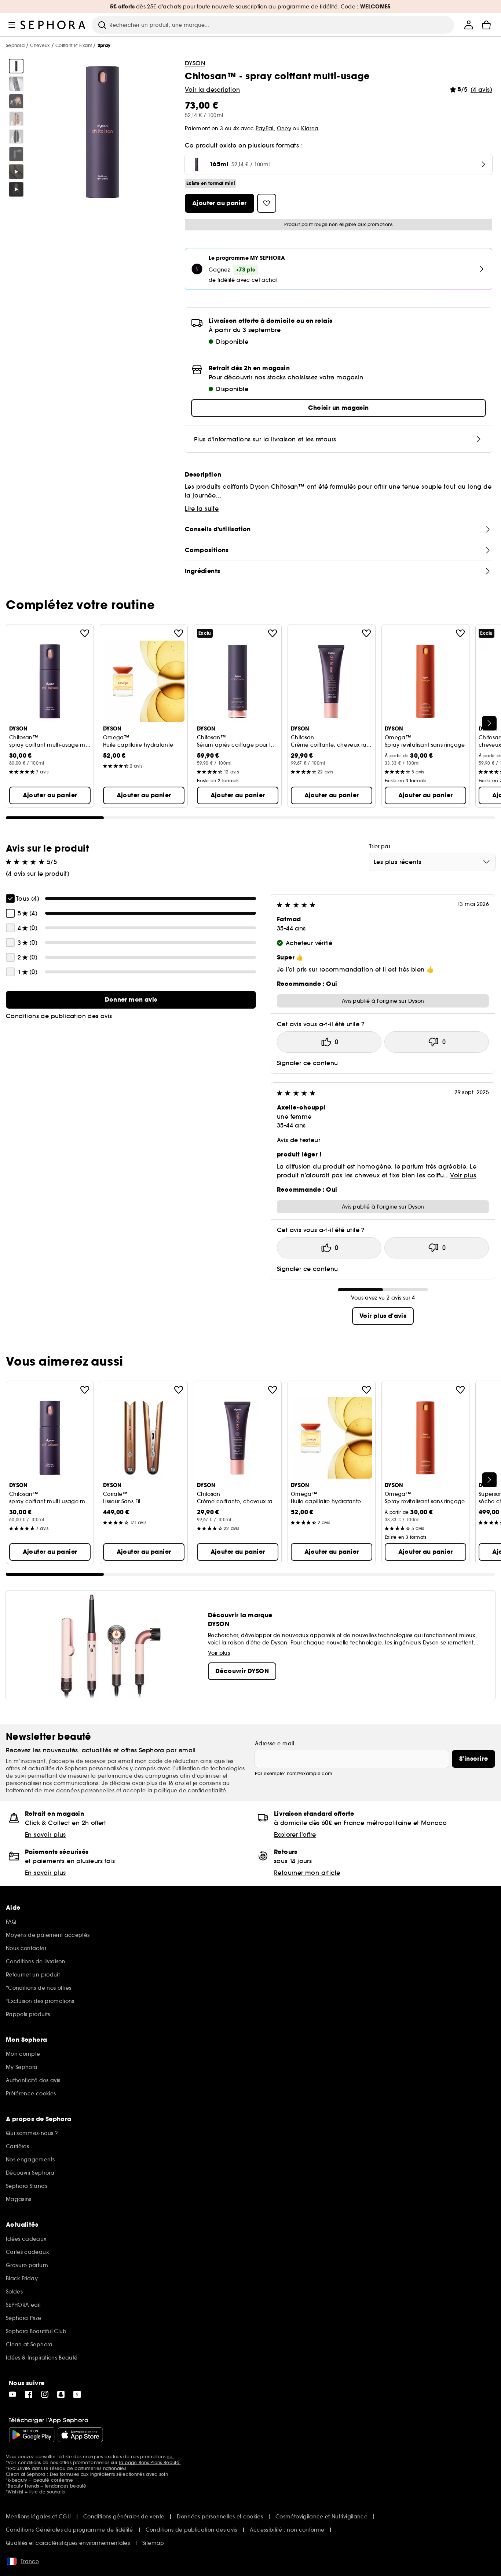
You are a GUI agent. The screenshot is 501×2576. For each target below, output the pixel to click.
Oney (284, 128)
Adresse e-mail (275, 1744)
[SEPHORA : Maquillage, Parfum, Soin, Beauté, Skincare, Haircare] (53, 25)
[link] (131, 1000)
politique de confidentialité (191, 1790)
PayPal (265, 128)
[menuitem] (469, 25)
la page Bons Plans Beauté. (150, 2462)
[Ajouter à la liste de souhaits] (85, 633)
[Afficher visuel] (16, 66)
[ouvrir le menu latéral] (12, 25)
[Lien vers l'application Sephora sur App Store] (80, 2435)
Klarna (310, 128)
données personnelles (86, 1790)
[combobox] (432, 862)
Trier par (380, 846)
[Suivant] (489, 723)
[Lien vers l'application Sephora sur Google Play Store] (32, 2435)
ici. (171, 2457)
